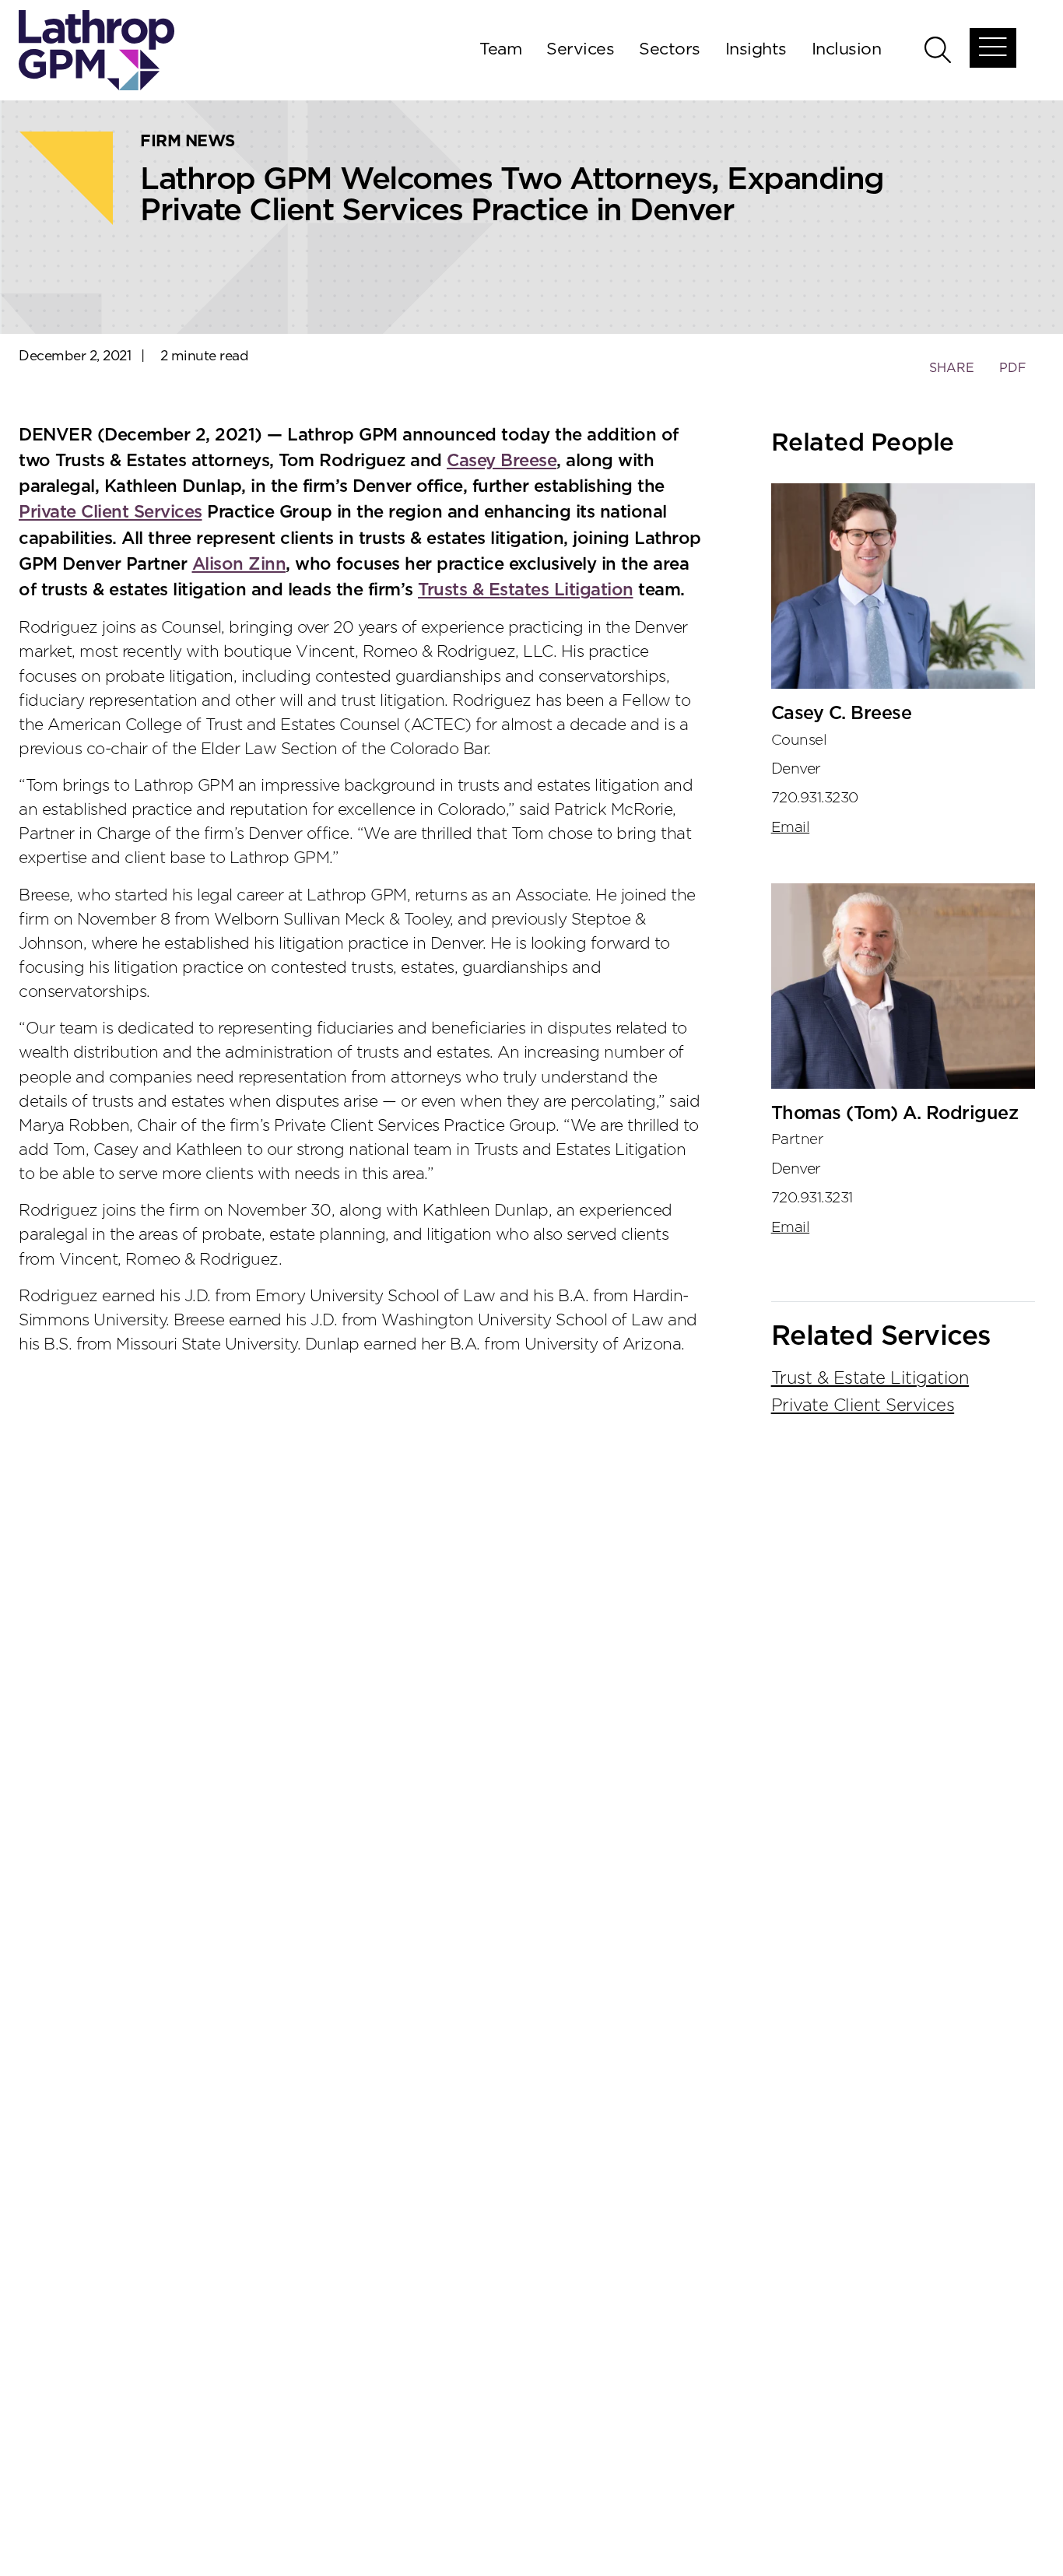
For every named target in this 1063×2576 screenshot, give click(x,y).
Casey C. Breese (842, 714)
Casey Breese (502, 461)
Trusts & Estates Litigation (526, 590)
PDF (1013, 368)
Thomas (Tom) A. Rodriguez (895, 1114)
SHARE (951, 376)
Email (791, 828)
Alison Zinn (239, 564)
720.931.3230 (815, 798)
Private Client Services (111, 512)
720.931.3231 (812, 1198)
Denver (796, 769)
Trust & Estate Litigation (870, 1378)
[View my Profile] (903, 586)
